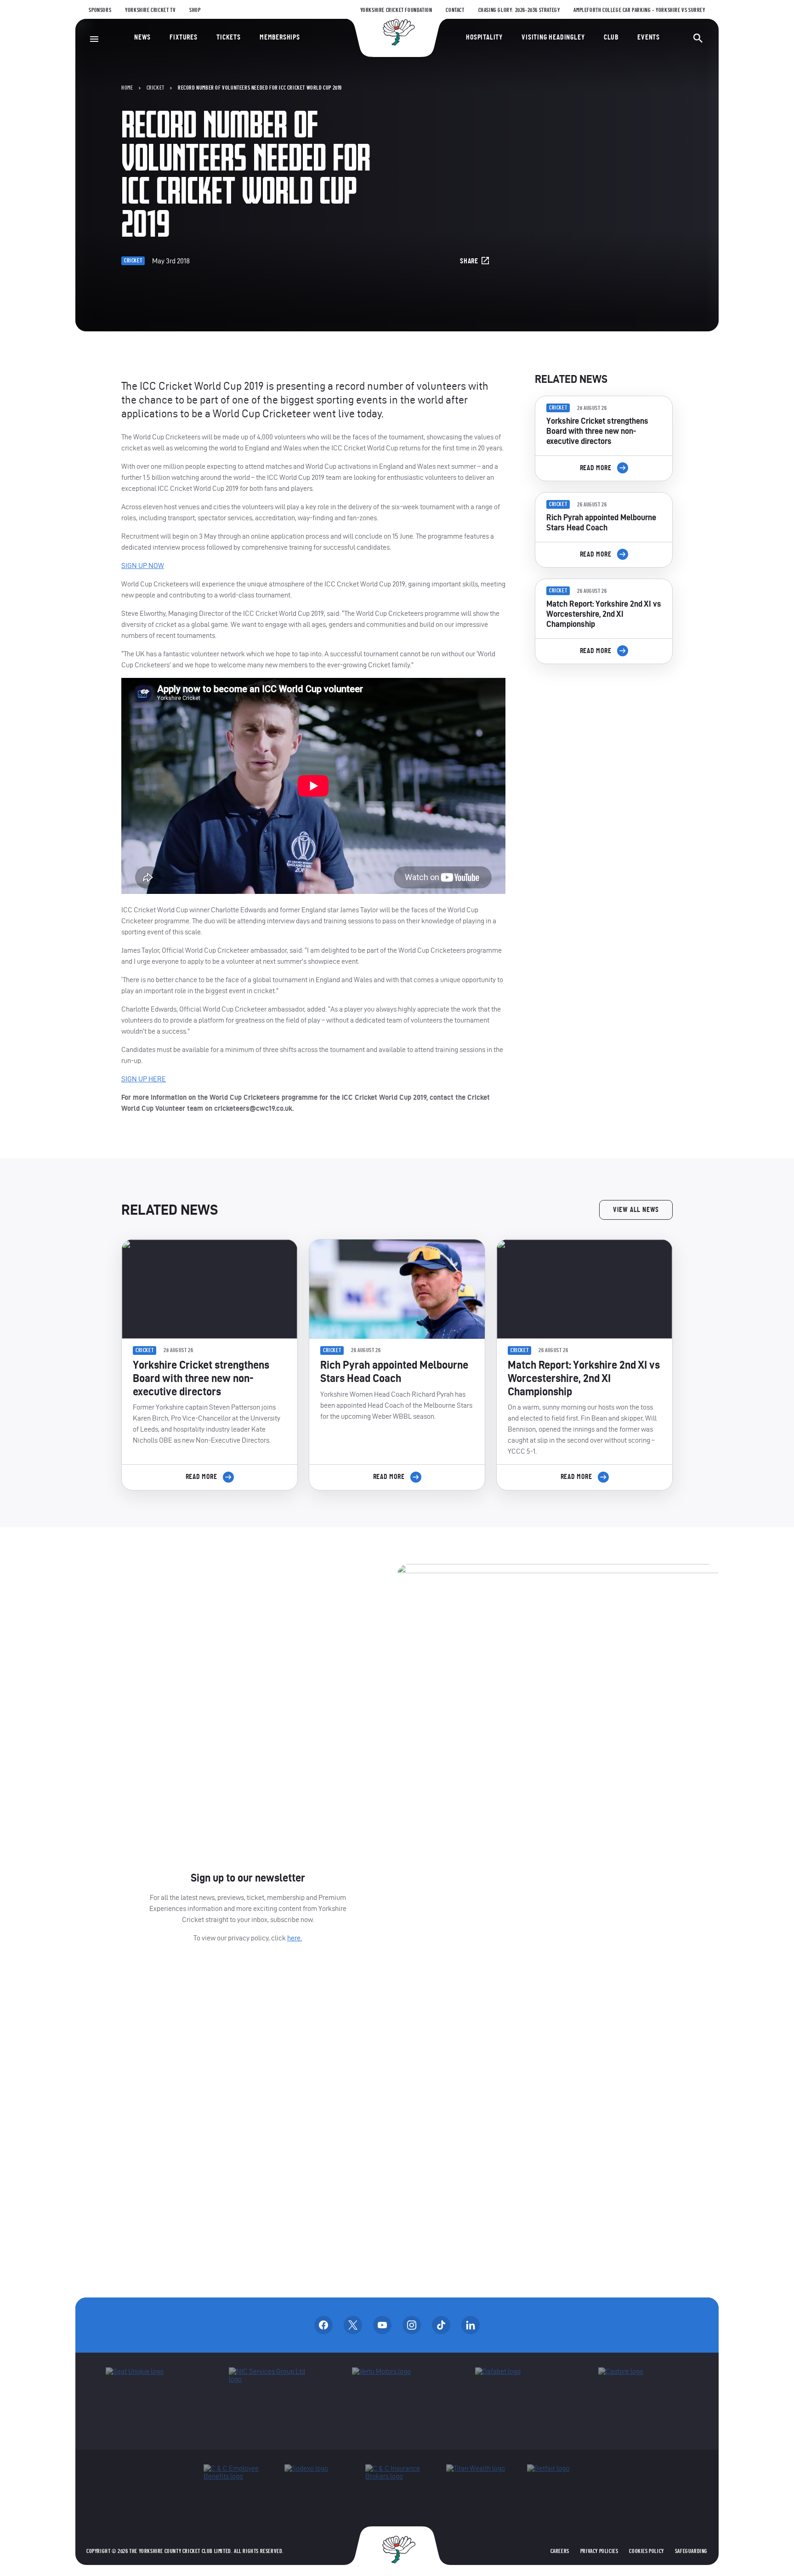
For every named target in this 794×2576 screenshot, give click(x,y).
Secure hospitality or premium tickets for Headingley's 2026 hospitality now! (604, 723)
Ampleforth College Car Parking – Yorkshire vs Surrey (639, 10)
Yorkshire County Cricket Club (397, 32)
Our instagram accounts (412, 2325)
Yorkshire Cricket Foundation (396, 10)
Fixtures (183, 37)
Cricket (156, 88)
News (142, 37)
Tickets (229, 37)
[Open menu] (94, 39)
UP (143, 566)
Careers (560, 2551)
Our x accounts (353, 2325)
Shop (195, 10)
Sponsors (100, 10)
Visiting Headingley (553, 37)
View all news (636, 1210)
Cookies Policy (646, 2551)
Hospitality (484, 37)
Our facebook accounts (323, 2325)
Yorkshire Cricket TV (150, 10)
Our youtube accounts (382, 2325)
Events (649, 37)
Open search (698, 38)
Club (611, 37)
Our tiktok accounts (441, 2325)
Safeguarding (691, 2551)
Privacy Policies (599, 2551)
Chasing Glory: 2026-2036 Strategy (519, 10)
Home (127, 88)
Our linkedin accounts (471, 2325)
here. (295, 1938)
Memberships (280, 37)
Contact (455, 10)
